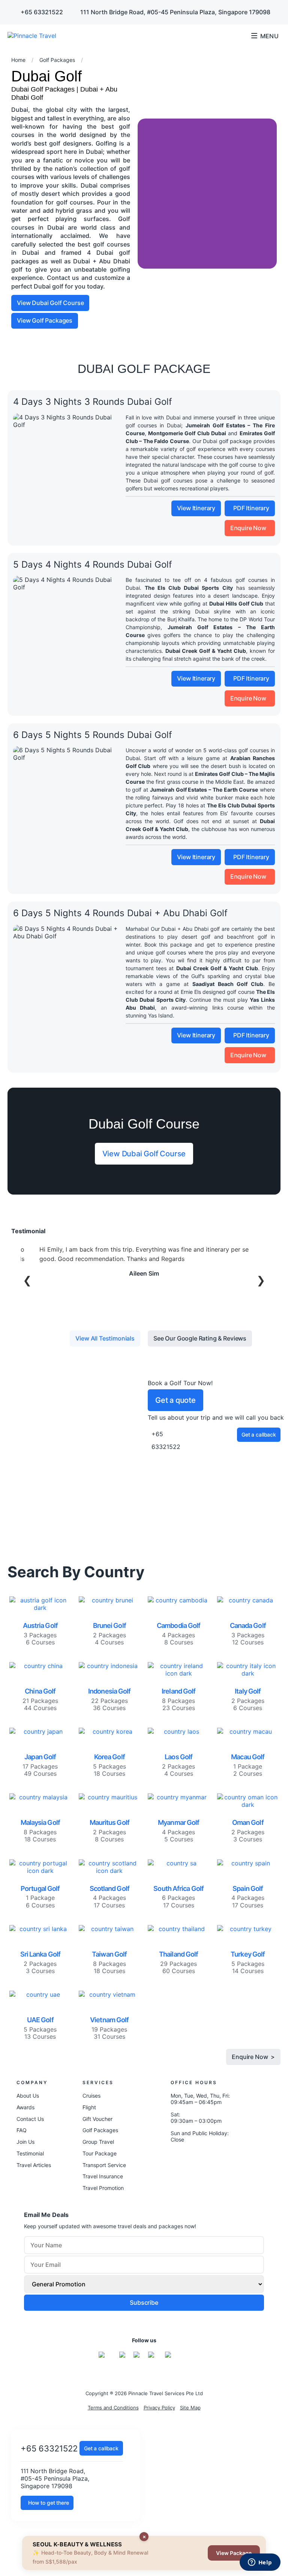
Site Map (190, 2408)
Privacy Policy (159, 2408)
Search (236, 36)
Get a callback (101, 2448)
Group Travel (98, 2142)
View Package (234, 2553)
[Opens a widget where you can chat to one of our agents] (260, 2563)
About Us (28, 2096)
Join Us (25, 2142)
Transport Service (104, 2165)
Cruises (91, 2096)
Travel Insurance (103, 2176)
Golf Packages (100, 2130)
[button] (145, 194)
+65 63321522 (49, 2448)
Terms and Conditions (113, 2408)
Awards (25, 2107)
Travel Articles (34, 2165)
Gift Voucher (97, 2119)
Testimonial (30, 2153)
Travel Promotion (103, 2188)
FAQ (22, 2130)
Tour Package (100, 2153)
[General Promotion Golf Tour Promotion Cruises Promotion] (144, 2284)
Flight (89, 2107)
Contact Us (30, 2119)
